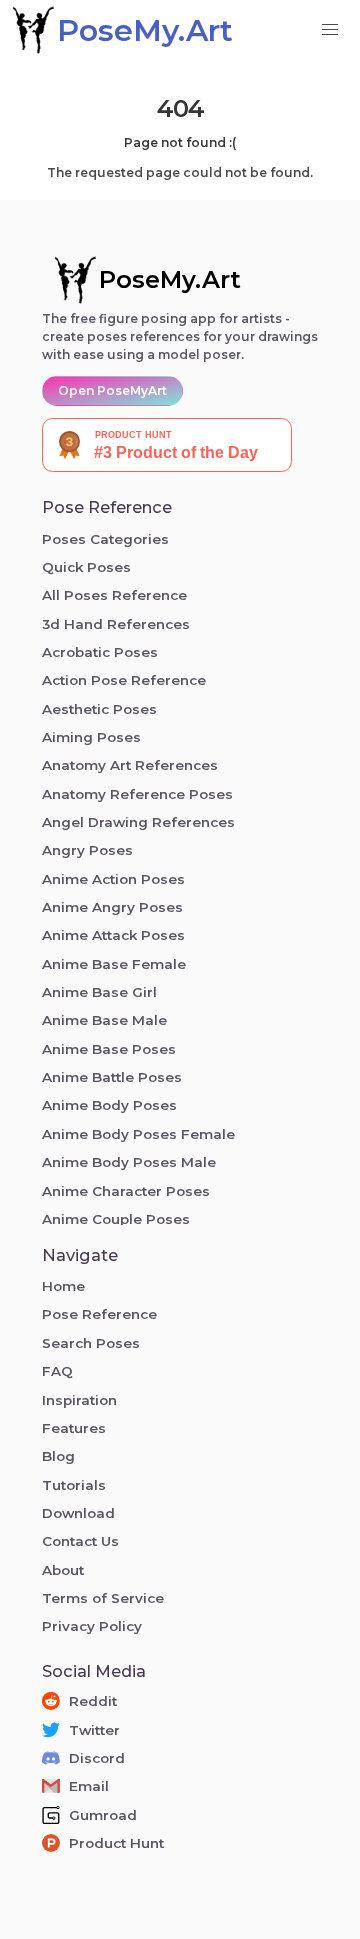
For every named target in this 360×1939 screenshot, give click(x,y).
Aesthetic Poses (99, 709)
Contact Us (80, 1541)
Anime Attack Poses (113, 935)
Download (78, 1513)
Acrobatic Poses (100, 652)
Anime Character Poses (126, 1191)
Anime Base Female (114, 964)
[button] (330, 30)
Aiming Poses (91, 737)
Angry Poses (87, 850)
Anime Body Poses (109, 1105)
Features (74, 1428)
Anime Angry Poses (112, 907)
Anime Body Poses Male (129, 1162)
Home (63, 1286)
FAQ (57, 1371)
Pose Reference (99, 1314)
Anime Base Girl (99, 992)
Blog (58, 1456)
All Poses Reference (114, 595)
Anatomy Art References (130, 765)
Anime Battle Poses (112, 1077)
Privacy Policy (92, 1626)
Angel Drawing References (138, 822)
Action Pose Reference (124, 680)
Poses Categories (105, 539)
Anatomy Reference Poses (137, 794)
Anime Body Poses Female (138, 1134)
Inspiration (79, 1400)
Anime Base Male (104, 1020)
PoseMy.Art (170, 279)
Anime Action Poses (113, 879)
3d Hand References (116, 624)
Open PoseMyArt (112, 390)
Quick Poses (86, 567)
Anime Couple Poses (116, 1219)
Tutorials (74, 1485)
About (63, 1570)
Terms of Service (103, 1598)
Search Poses (91, 1343)
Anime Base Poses (109, 1049)
